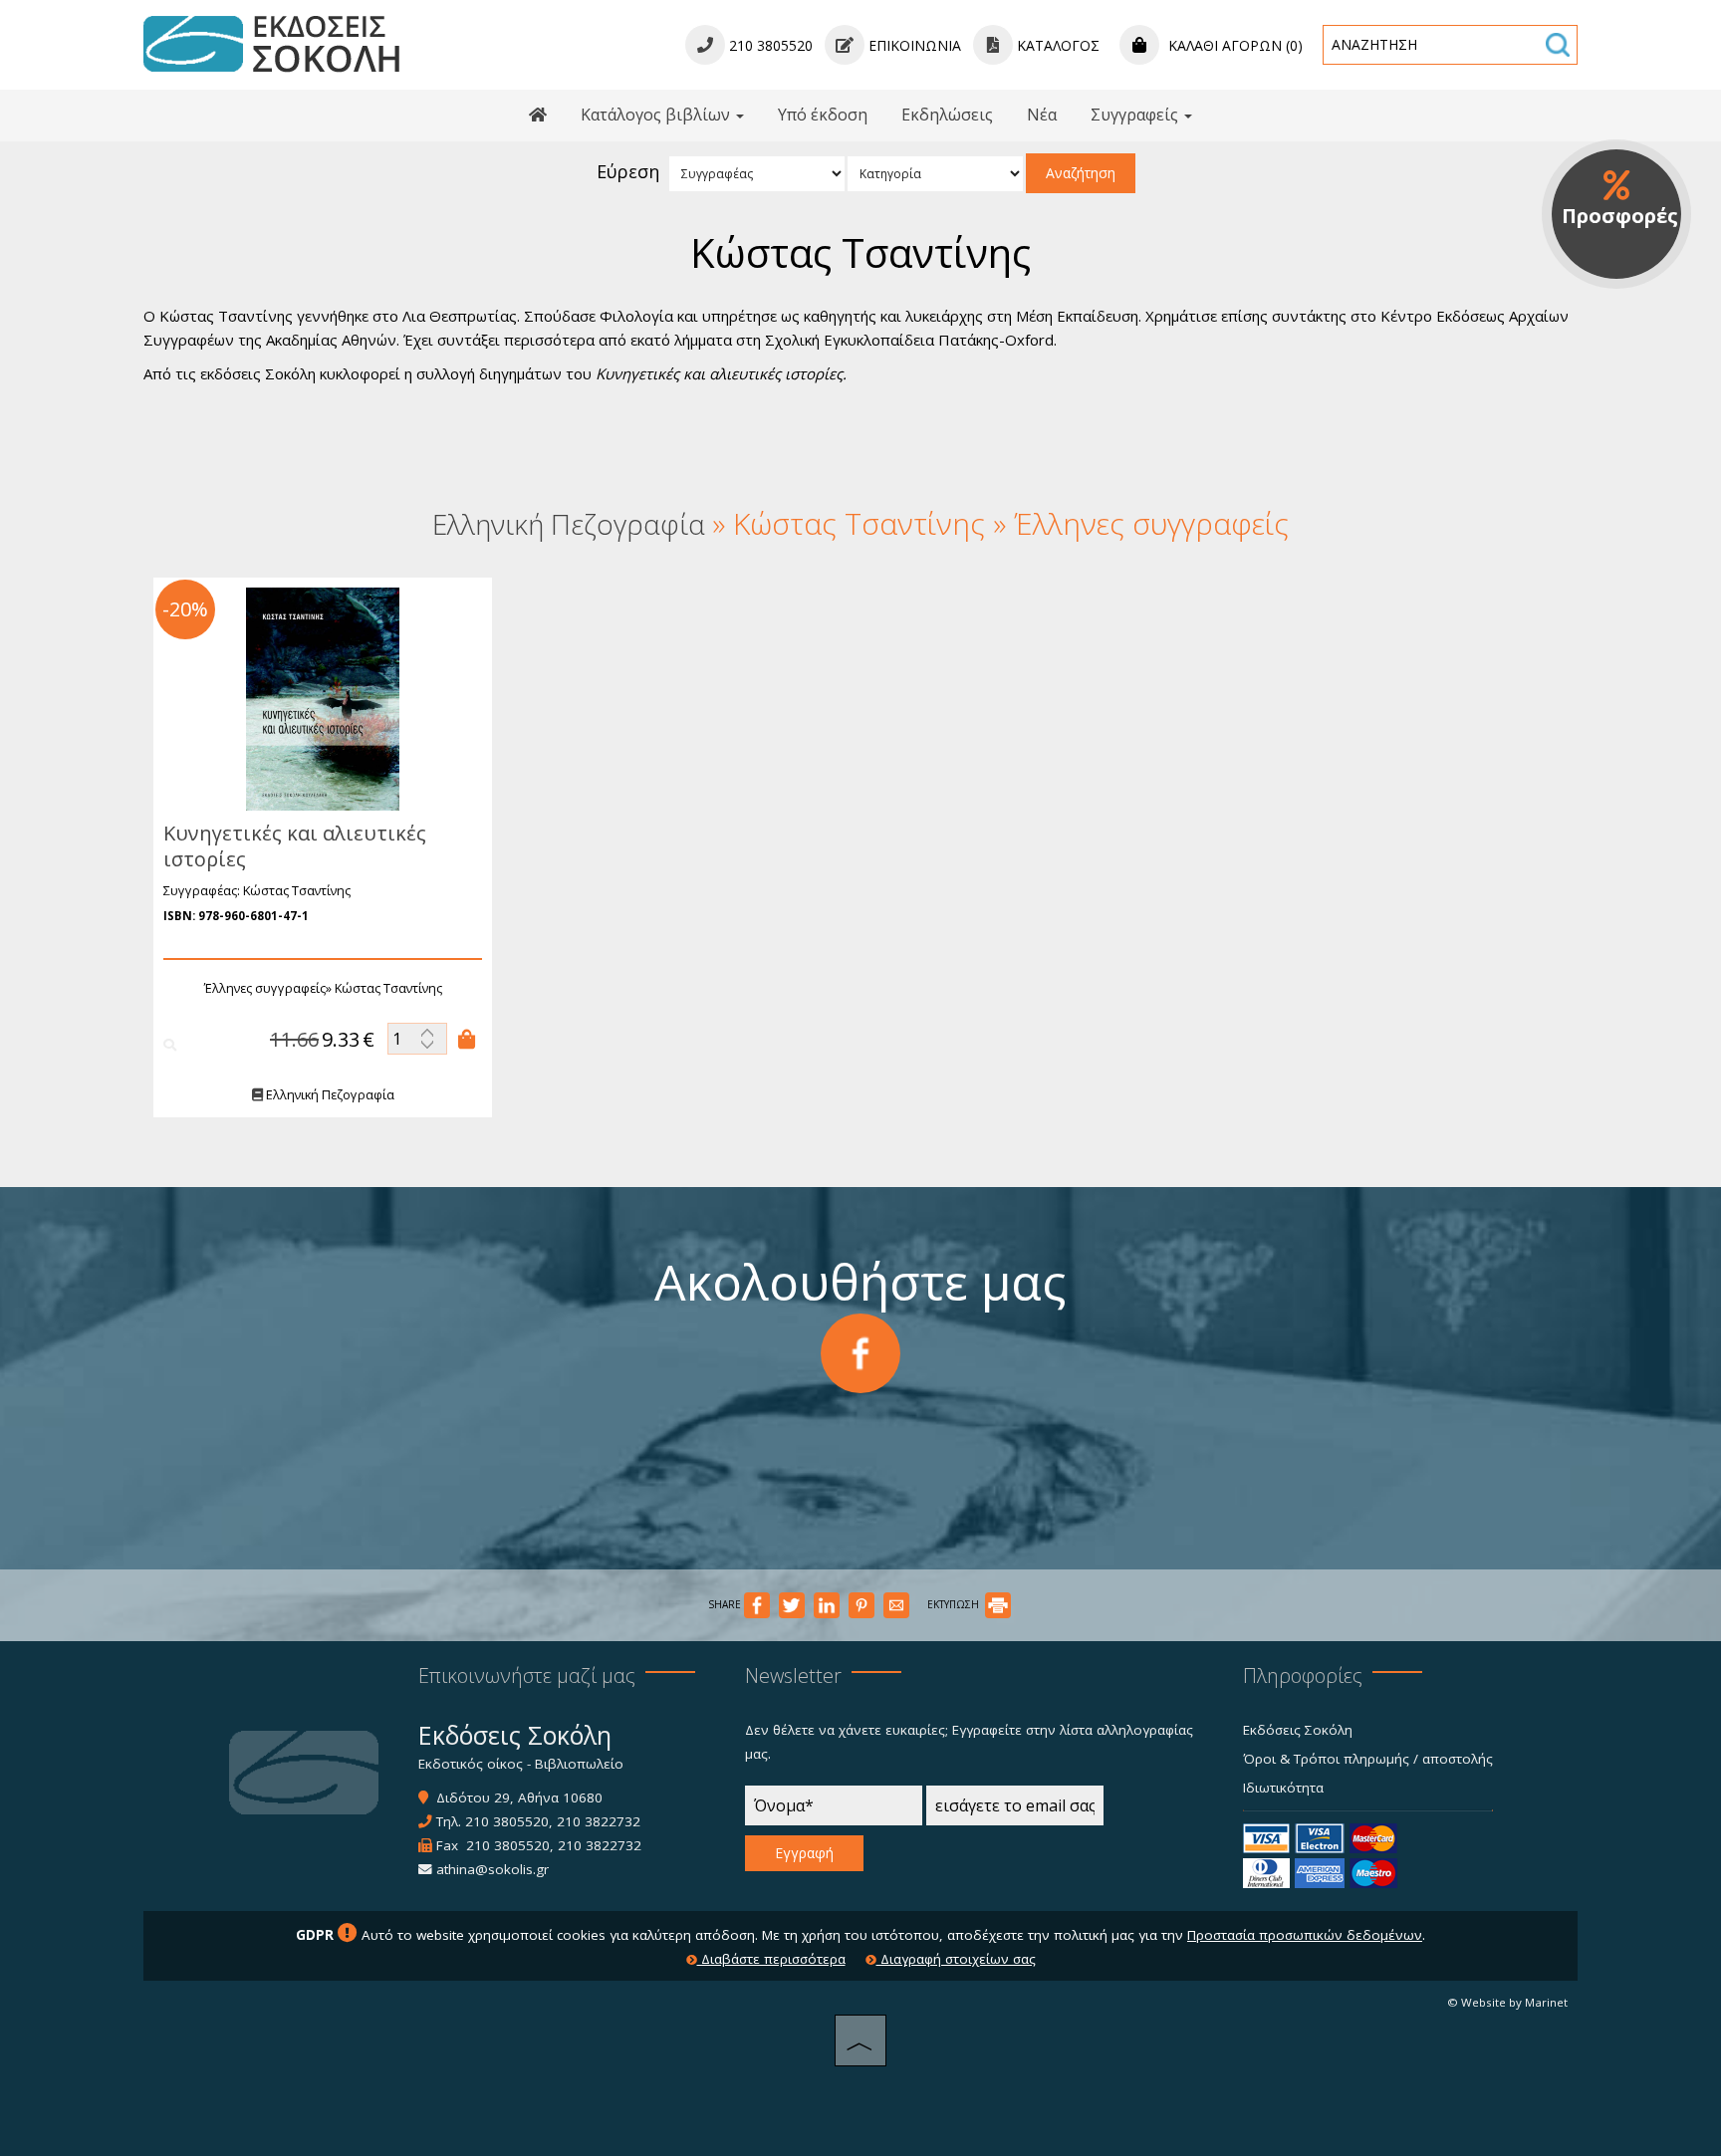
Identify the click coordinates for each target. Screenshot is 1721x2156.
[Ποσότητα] (417, 1039)
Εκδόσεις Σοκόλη (1298, 1730)
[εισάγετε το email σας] (1015, 1810)
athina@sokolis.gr (492, 1869)
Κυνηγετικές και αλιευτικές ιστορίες (295, 846)
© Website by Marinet (1507, 2002)
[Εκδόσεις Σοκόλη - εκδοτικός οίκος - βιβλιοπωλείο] (271, 43)
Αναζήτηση (1081, 173)
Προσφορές (1620, 216)
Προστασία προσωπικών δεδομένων (1305, 1935)
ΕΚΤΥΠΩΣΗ (955, 1604)
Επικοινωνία (913, 45)
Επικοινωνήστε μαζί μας (527, 1676)
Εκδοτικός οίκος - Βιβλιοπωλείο (521, 1764)
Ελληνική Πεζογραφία (329, 1094)
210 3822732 (599, 1821)
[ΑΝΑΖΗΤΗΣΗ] (1558, 45)
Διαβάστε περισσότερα (771, 1959)
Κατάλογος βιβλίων (657, 115)
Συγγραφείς (1136, 115)
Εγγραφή (804, 1853)
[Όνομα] (834, 1810)
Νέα (1042, 115)
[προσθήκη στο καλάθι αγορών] (467, 1039)
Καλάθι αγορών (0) (1233, 45)
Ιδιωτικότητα (1283, 1788)
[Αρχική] (538, 116)
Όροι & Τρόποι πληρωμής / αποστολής (1368, 1759)
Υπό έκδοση (823, 115)
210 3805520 (507, 1821)
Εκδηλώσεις (947, 115)
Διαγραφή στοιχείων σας (956, 1959)
